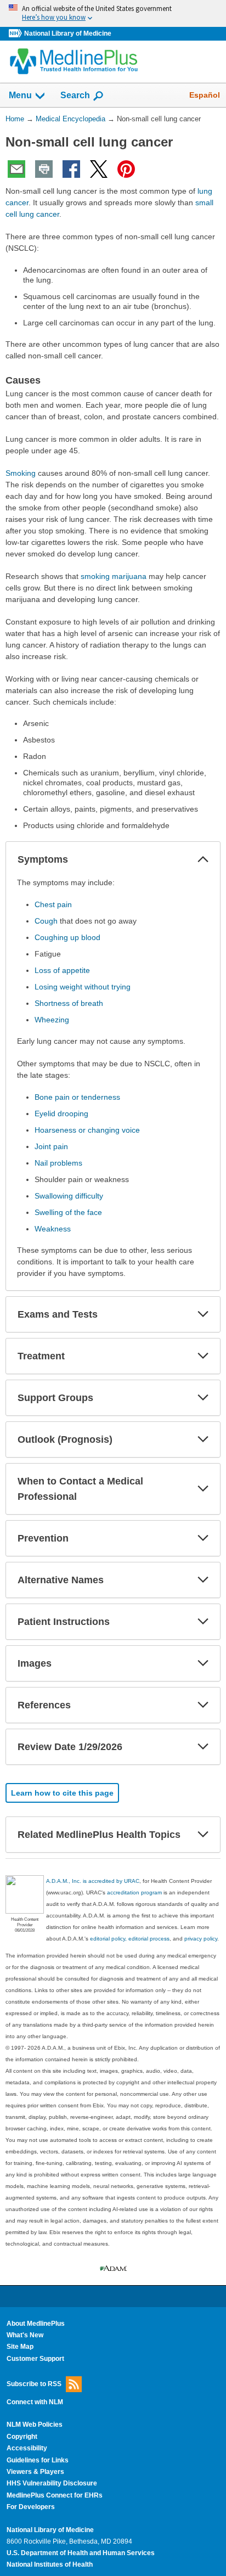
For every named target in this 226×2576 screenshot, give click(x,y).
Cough (46, 921)
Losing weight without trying (83, 987)
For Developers (31, 2507)
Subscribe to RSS (34, 2384)
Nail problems (58, 1163)
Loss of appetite (62, 970)
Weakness (53, 1229)
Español (205, 95)
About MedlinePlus (36, 2324)
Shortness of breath (69, 1003)
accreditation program (134, 1892)
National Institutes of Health (50, 2564)
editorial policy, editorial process (130, 1939)
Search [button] (75, 95)
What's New (25, 2335)
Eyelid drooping (61, 1113)
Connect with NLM (35, 2402)
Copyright (22, 2437)
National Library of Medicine (68, 33)
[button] (203, 859)
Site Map (20, 2347)
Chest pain (53, 904)
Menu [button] (20, 95)
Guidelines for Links (38, 2460)
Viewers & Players (35, 2472)
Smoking (21, 473)
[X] (99, 169)
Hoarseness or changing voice (87, 1130)
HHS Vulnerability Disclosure (52, 2483)
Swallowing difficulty (69, 1196)
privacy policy (201, 1939)
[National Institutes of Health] (16, 34)
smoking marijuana (114, 576)
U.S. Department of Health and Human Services (81, 2553)
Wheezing (52, 1020)
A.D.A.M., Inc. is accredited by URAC (93, 1881)
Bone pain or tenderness (77, 1097)
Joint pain (51, 1146)
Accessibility (27, 2448)
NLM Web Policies (35, 2425)
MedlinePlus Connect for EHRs (55, 2495)
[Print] (44, 169)
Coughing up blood (67, 937)
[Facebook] (71, 169)
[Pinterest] (126, 169)
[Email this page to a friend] (16, 169)
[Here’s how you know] (113, 13)
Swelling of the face (68, 1212)
